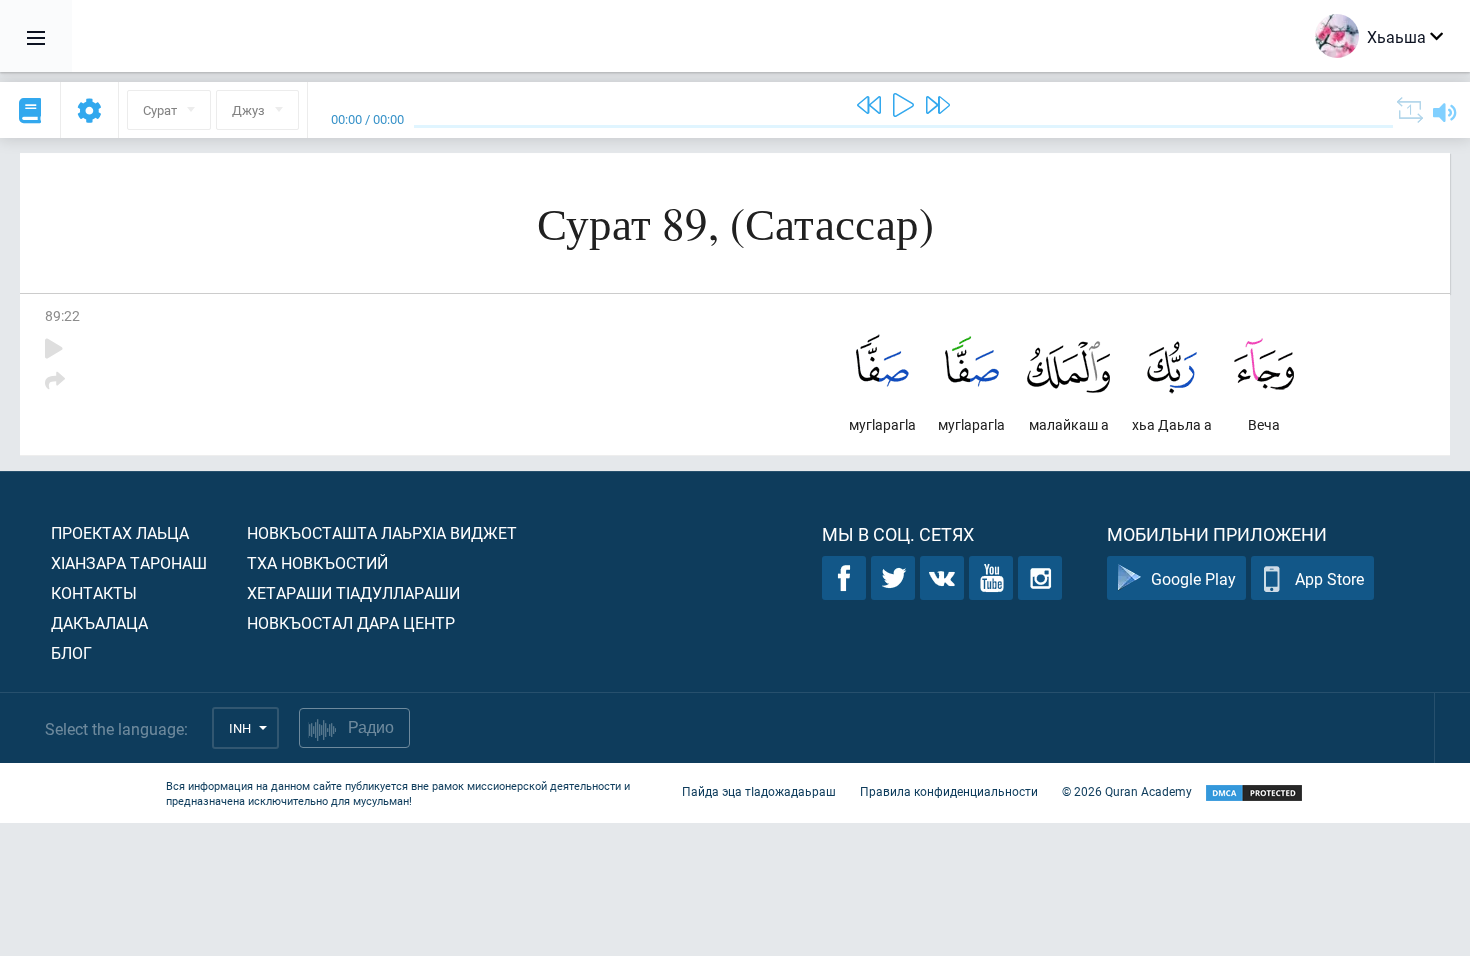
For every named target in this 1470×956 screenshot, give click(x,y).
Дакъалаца (99, 622)
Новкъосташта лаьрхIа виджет (382, 532)
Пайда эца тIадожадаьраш (759, 791)
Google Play (1193, 578)
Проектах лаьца (120, 532)
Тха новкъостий (317, 562)
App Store (1329, 578)
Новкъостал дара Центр (351, 622)
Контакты (94, 592)
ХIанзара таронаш (129, 562)
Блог (71, 652)
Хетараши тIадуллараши (353, 592)
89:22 (62, 315)
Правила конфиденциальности (949, 791)
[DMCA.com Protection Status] (1254, 793)
